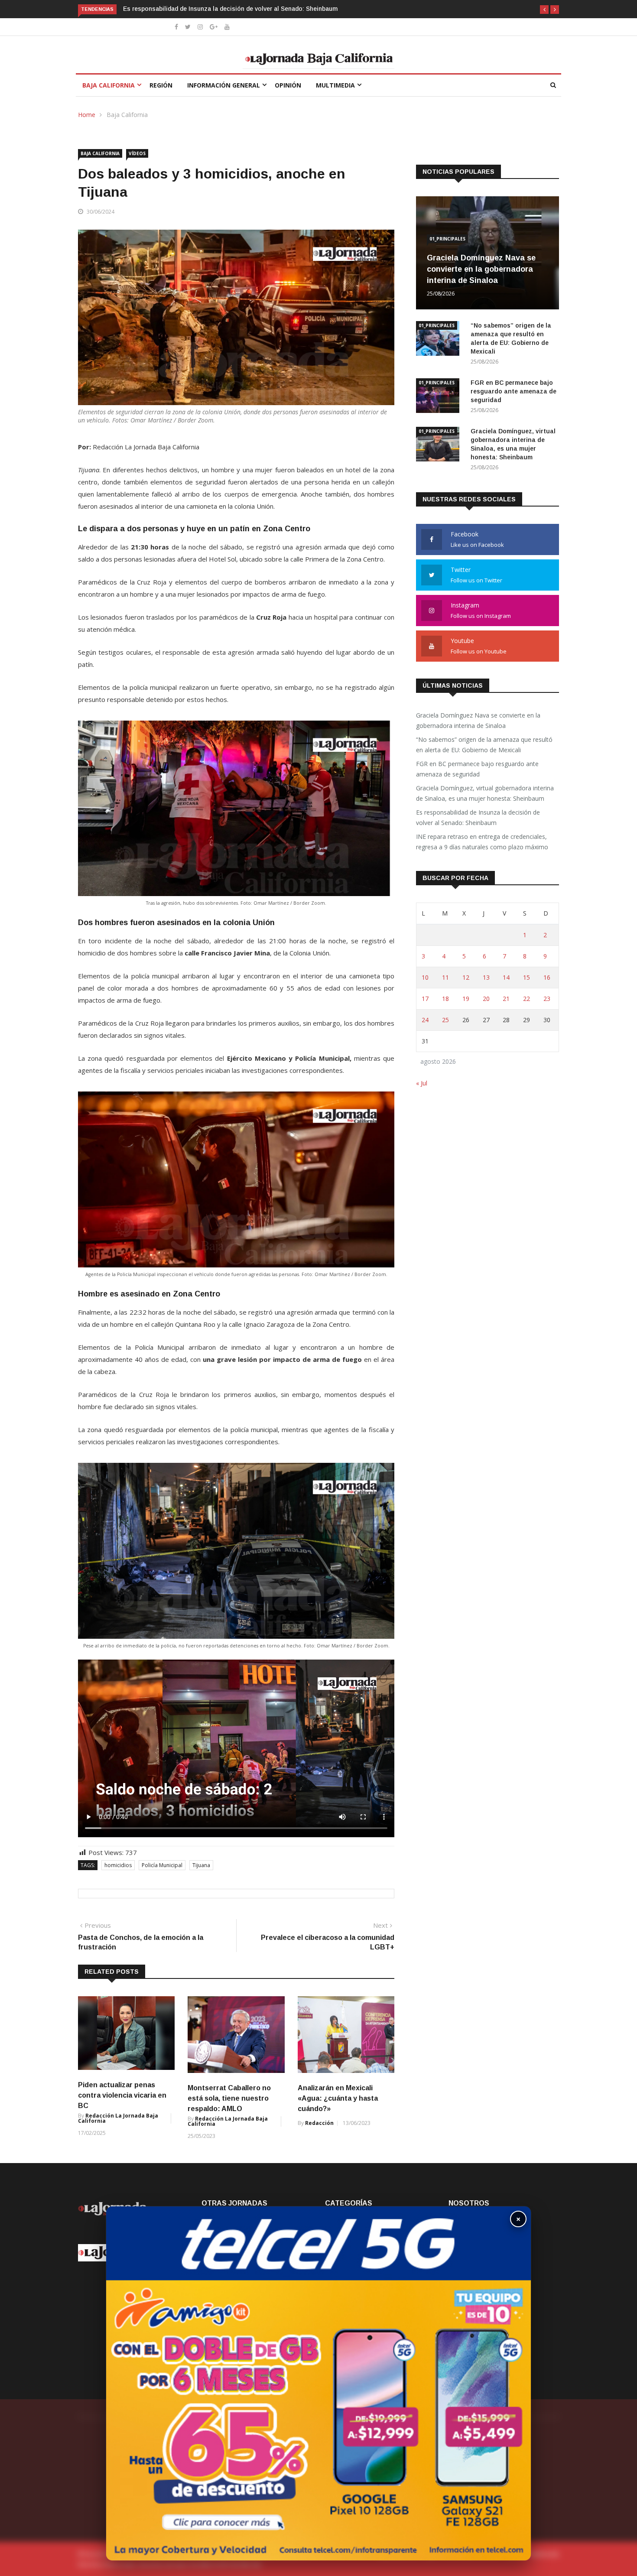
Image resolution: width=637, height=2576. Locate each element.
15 (526, 977)
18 (445, 999)
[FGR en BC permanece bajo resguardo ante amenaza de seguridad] (440, 397)
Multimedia (335, 85)
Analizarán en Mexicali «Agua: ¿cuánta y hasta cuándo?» (338, 2098)
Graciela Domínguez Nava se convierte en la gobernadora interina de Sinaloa (481, 269)
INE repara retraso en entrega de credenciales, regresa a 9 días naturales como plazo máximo (259, 9)
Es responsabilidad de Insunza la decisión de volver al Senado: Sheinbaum (478, 817)
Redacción (319, 2123)
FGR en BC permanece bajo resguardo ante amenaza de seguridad (513, 391)
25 (445, 1020)
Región (161, 85)
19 (466, 999)
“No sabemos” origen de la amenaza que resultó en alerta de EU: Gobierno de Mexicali (484, 745)
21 (506, 999)
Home (87, 115)
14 (506, 977)
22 (526, 999)
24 (425, 1020)
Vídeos (137, 153)
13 (486, 977)
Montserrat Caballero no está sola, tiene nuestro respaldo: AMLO (229, 2098)
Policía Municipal (162, 1865)
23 (547, 999)
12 (466, 977)
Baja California (109, 85)
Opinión (288, 85)
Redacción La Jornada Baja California (118, 2118)
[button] (544, 10)
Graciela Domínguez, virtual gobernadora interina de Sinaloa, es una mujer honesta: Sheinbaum (485, 793)
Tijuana (201, 1865)
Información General (224, 85)
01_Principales (447, 239)
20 (486, 999)
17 (425, 999)
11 (445, 977)
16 (547, 977)
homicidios (118, 1865)
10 (425, 977)
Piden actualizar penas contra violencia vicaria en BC (122, 2095)
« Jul (422, 1083)
